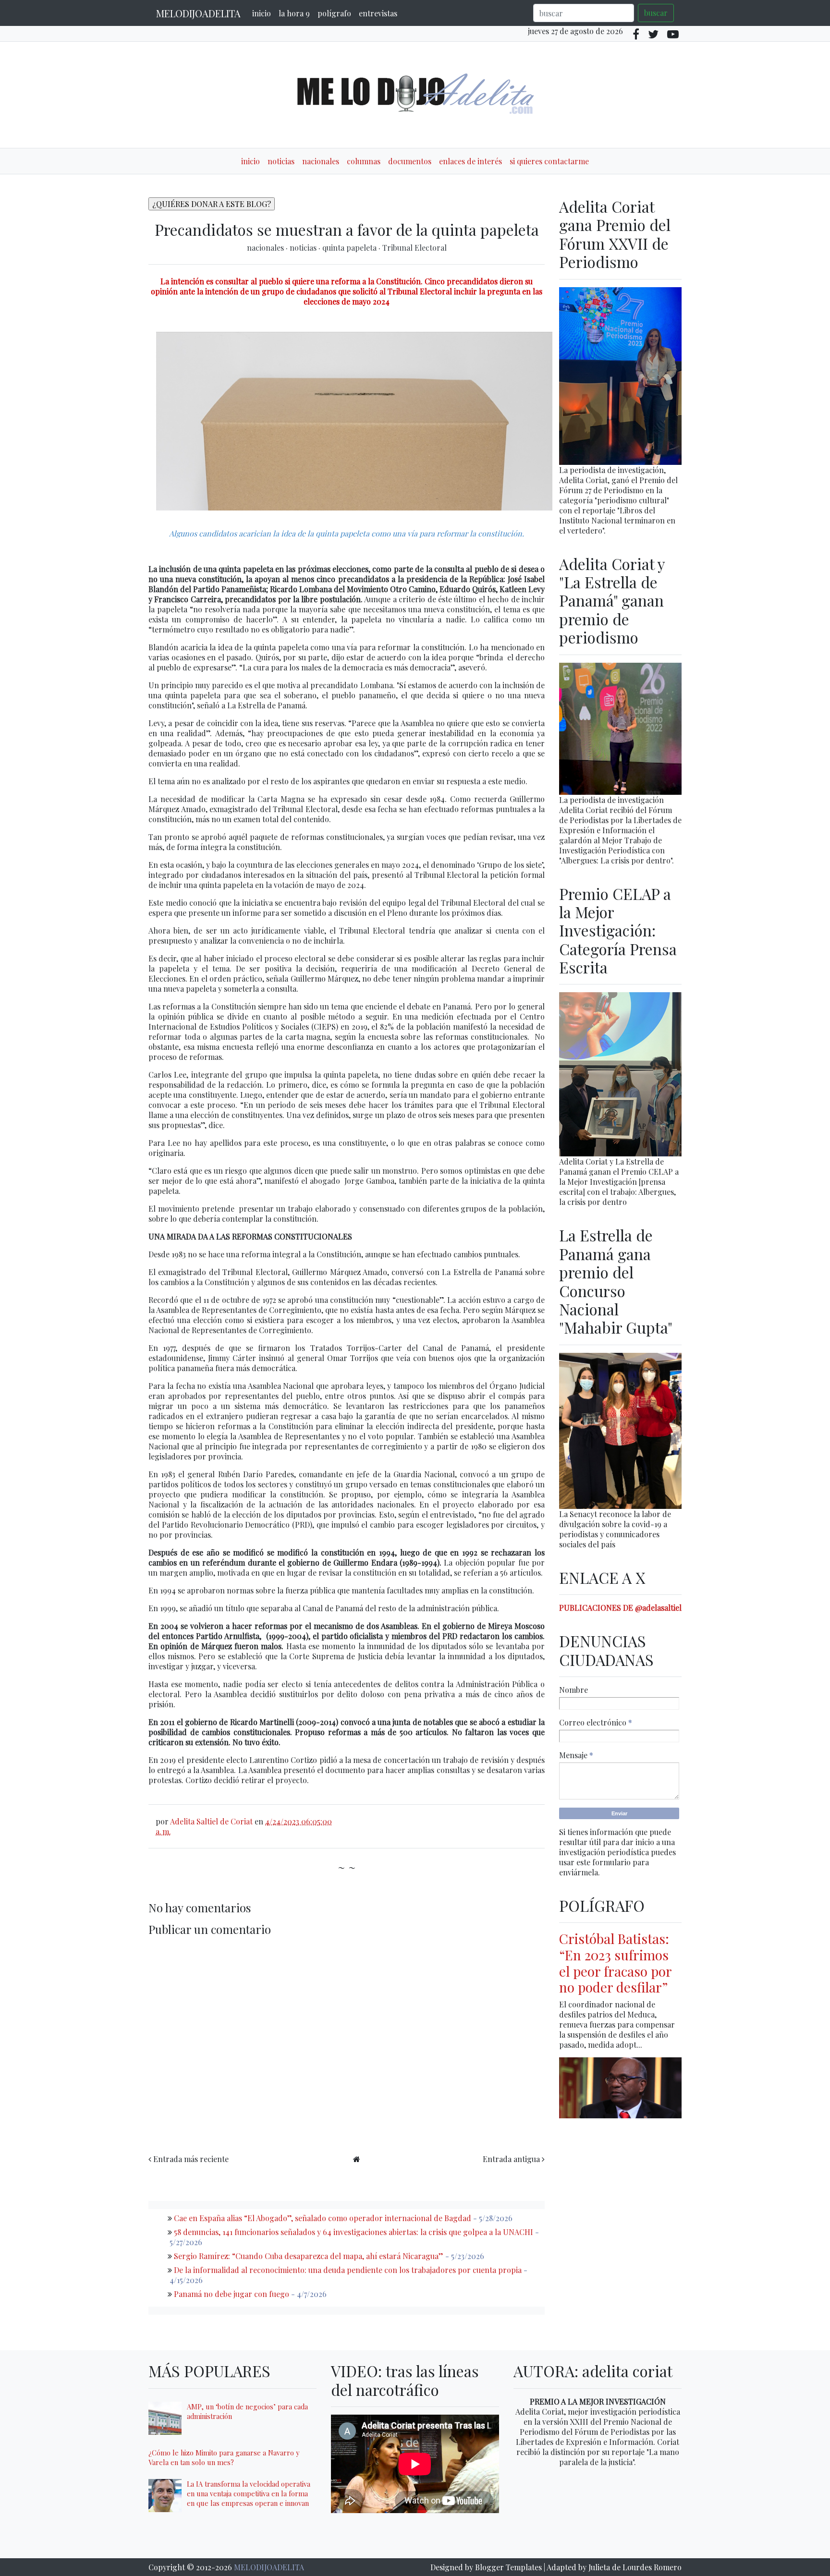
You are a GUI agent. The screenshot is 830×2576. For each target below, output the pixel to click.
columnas (364, 161)
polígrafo (334, 13)
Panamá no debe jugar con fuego (232, 2294)
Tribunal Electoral (415, 248)
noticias (281, 161)
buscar (656, 13)
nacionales (321, 161)
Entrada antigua (511, 2159)
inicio (262, 13)
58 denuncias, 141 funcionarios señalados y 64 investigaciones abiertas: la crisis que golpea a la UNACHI (354, 2232)
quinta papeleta (350, 248)
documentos (410, 161)
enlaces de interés (470, 161)
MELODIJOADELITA (198, 13)
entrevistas (378, 13)
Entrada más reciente (191, 2159)
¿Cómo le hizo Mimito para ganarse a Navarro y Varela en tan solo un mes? (224, 2457)
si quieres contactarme (549, 161)
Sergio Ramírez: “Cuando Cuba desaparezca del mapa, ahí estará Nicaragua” (309, 2256)
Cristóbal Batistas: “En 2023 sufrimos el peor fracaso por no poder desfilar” (615, 1963)
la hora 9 (294, 13)
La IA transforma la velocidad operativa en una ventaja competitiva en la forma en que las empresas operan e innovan (249, 2493)
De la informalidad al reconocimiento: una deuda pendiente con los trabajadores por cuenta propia (348, 2270)
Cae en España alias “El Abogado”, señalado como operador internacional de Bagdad (323, 2218)
